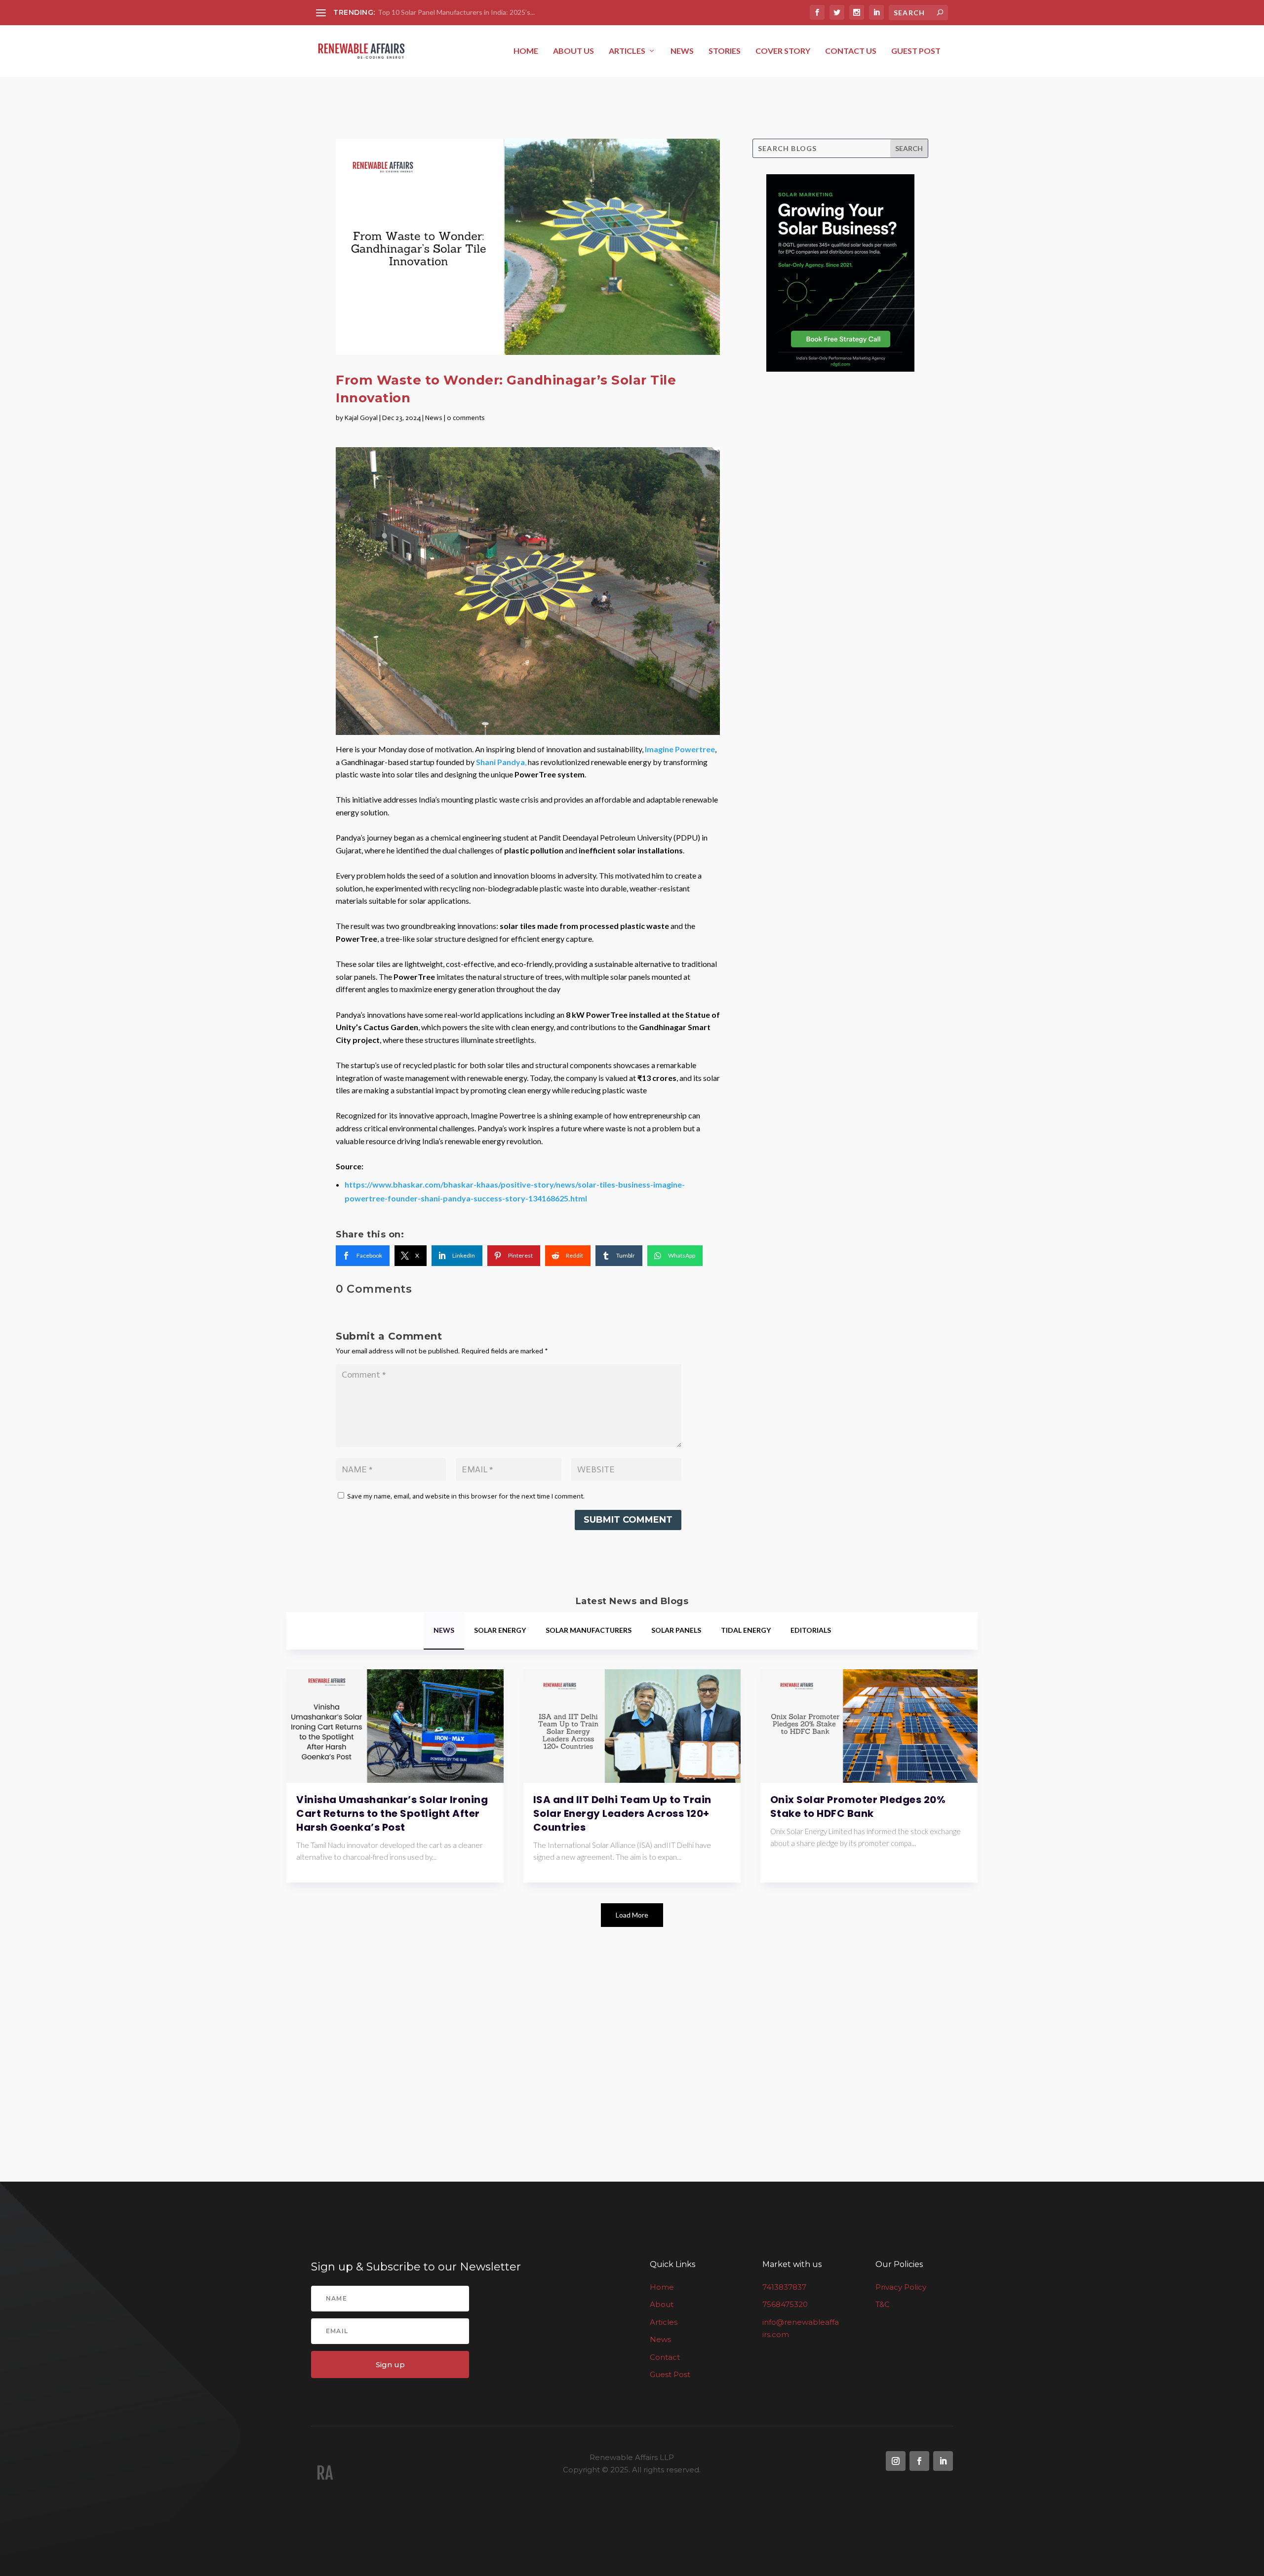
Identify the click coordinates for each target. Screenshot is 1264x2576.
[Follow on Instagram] (896, 2461)
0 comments (466, 418)
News (682, 51)
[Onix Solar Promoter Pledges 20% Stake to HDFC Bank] (869, 1726)
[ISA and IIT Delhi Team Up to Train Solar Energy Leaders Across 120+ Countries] (632, 1726)
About (662, 2304)
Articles (627, 51)
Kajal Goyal (361, 418)
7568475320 (785, 2304)
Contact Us (851, 51)
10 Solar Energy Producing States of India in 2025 (454, 12)
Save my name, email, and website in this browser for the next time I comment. (466, 1496)
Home (526, 51)
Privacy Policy (901, 2287)
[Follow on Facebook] (919, 2461)
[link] (363, 1256)
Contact (665, 2357)
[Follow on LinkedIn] (943, 2461)
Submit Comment (628, 1520)
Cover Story (783, 51)
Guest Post (916, 51)
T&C (883, 2304)
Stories (725, 51)
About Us (573, 51)
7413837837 (784, 2287)
